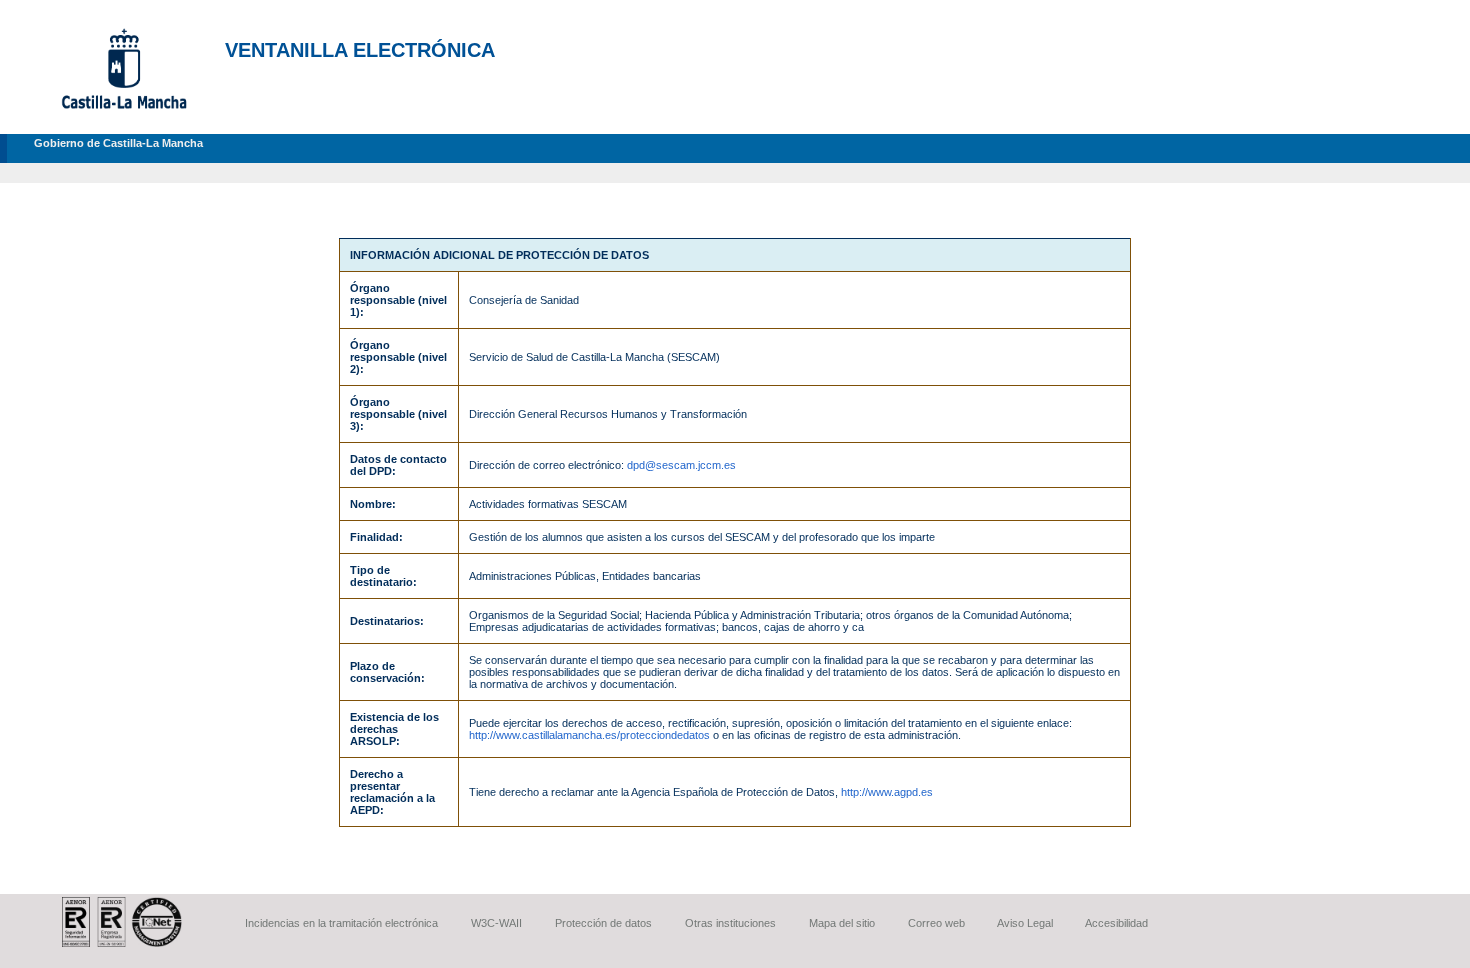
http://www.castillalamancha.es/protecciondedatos (589, 735)
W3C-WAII (496, 923)
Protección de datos (603, 923)
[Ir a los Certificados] (122, 943)
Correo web (936, 923)
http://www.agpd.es (887, 792)
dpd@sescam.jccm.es (681, 465)
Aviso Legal (1025, 923)
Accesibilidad (1116, 923)
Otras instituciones (730, 923)
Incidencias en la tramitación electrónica (341, 923)
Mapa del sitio (842, 923)
